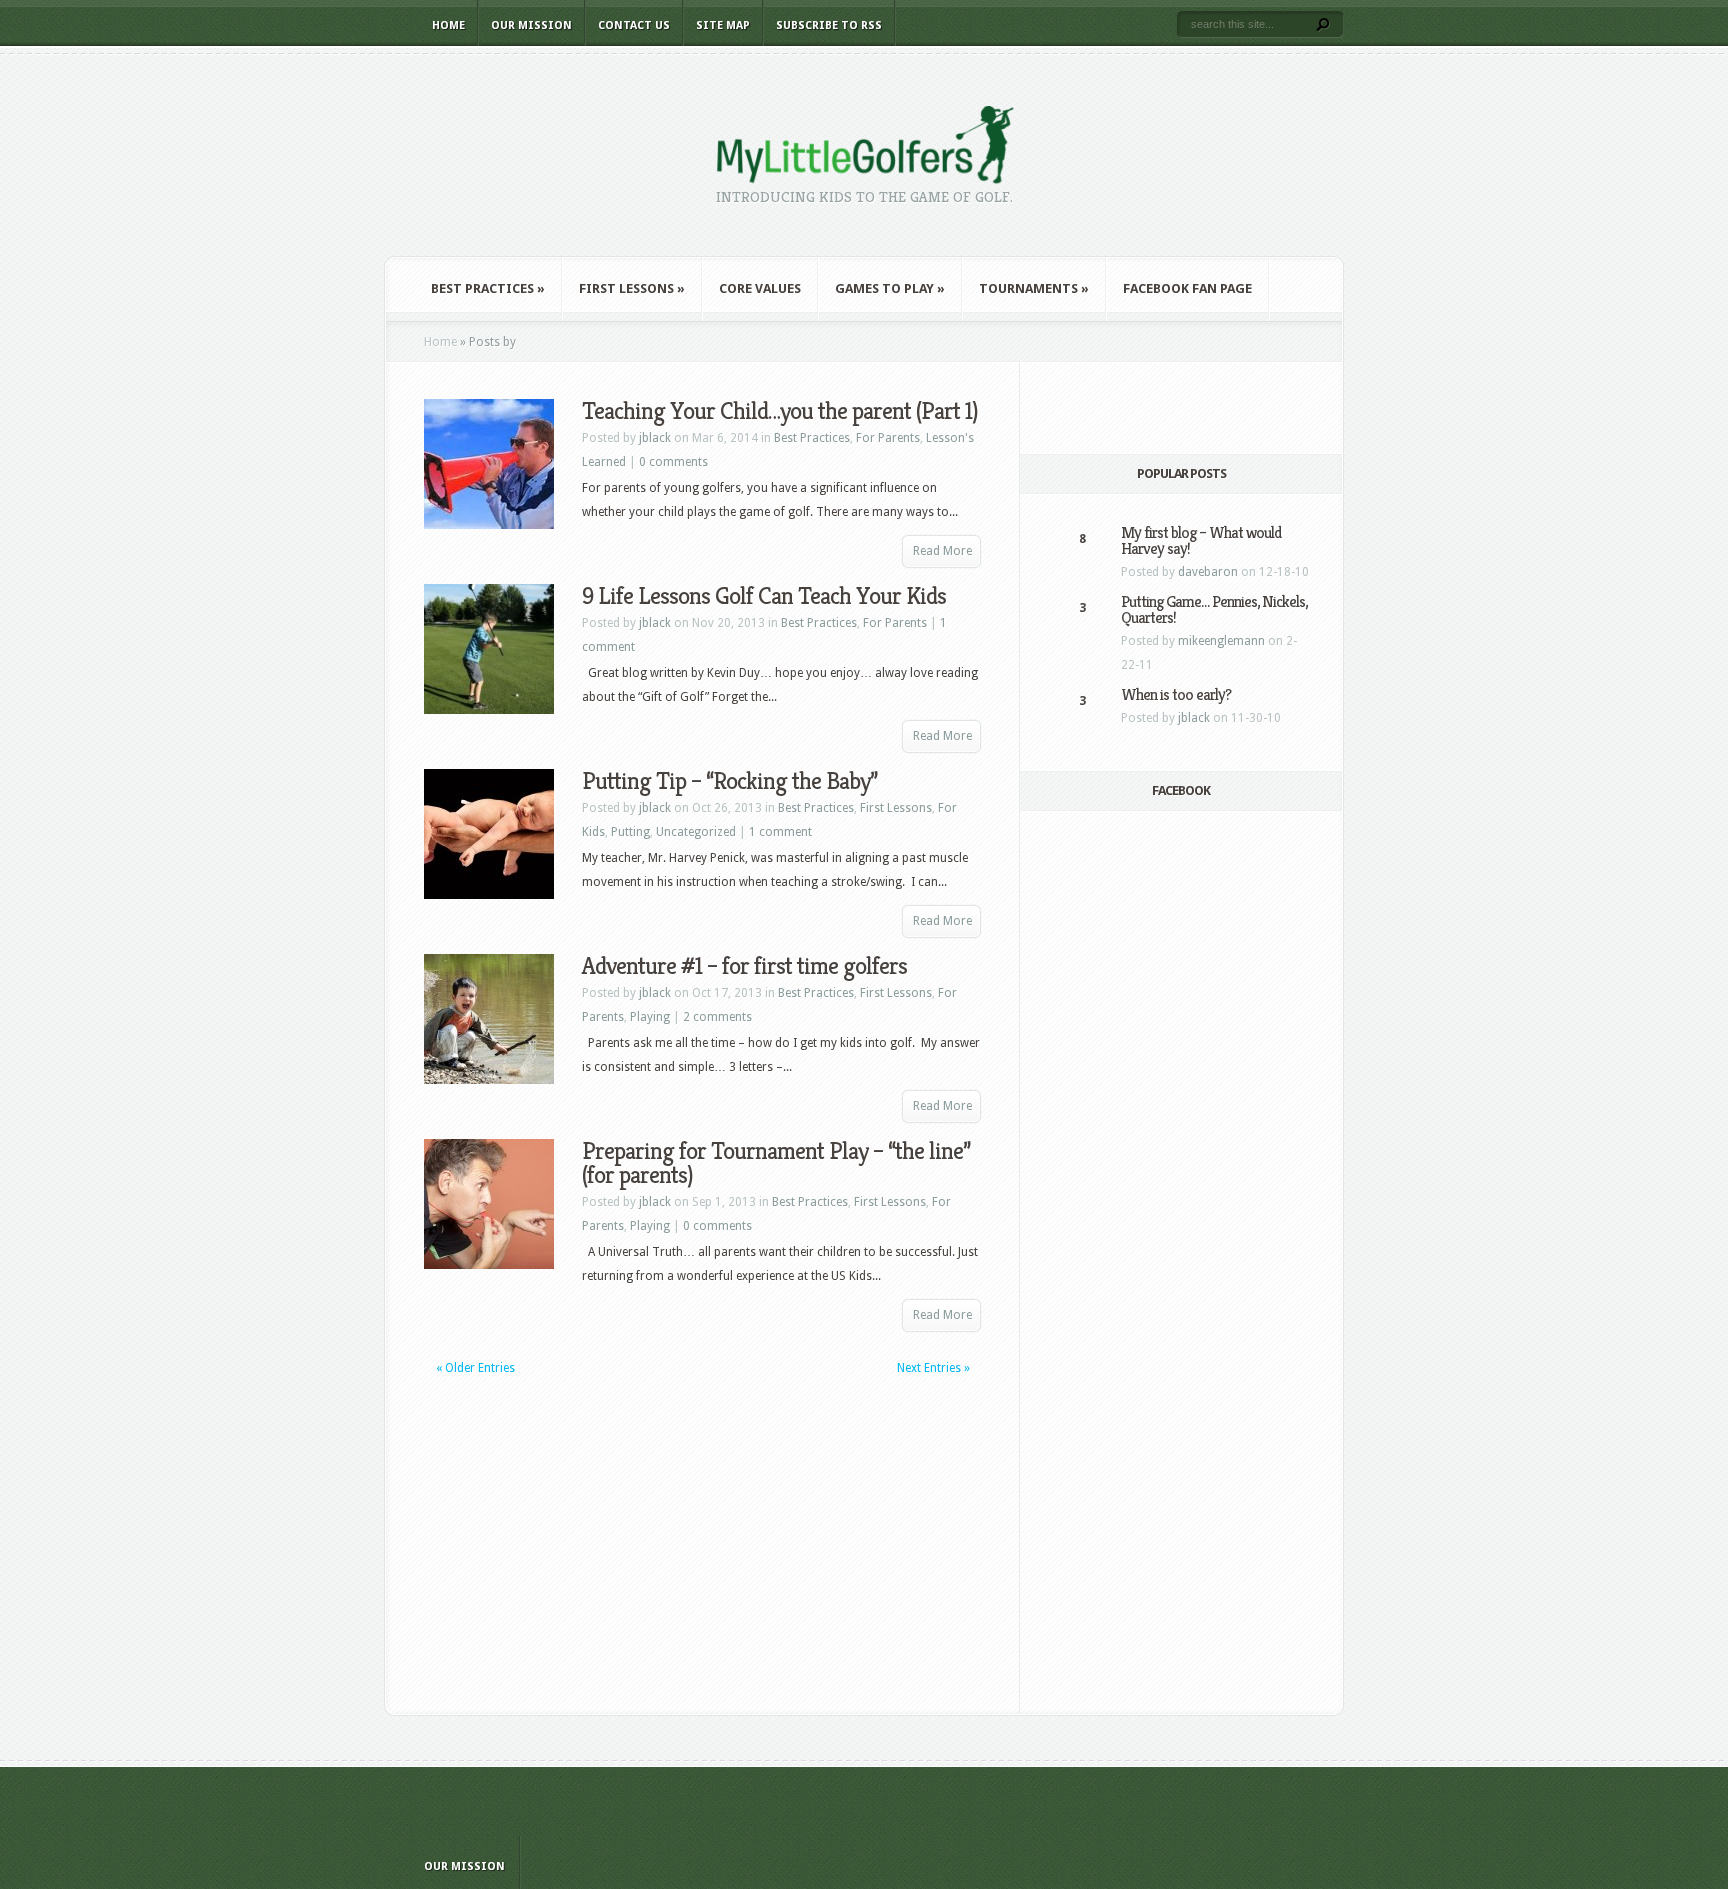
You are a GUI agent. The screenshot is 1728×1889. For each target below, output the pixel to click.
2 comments (717, 1017)
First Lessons (632, 288)
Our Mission (531, 25)
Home (448, 25)
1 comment (780, 832)
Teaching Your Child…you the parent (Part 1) (780, 411)
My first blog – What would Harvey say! (1201, 540)
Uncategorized (696, 832)
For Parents (888, 438)
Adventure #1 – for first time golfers (744, 966)
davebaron (1208, 572)
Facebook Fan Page (1187, 288)
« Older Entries (475, 1368)
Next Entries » (933, 1368)
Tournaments (1034, 288)
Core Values (760, 288)
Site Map (723, 25)
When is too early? (1176, 694)
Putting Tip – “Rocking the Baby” (729, 781)
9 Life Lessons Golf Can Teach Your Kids (764, 596)
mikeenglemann (1221, 641)
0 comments (673, 462)
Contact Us (634, 25)
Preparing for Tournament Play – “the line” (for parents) (776, 1163)
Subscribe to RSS (829, 25)
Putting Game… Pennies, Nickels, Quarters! (1214, 609)
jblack (655, 438)
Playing (650, 1017)
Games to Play (890, 288)
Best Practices (488, 288)
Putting (630, 832)
